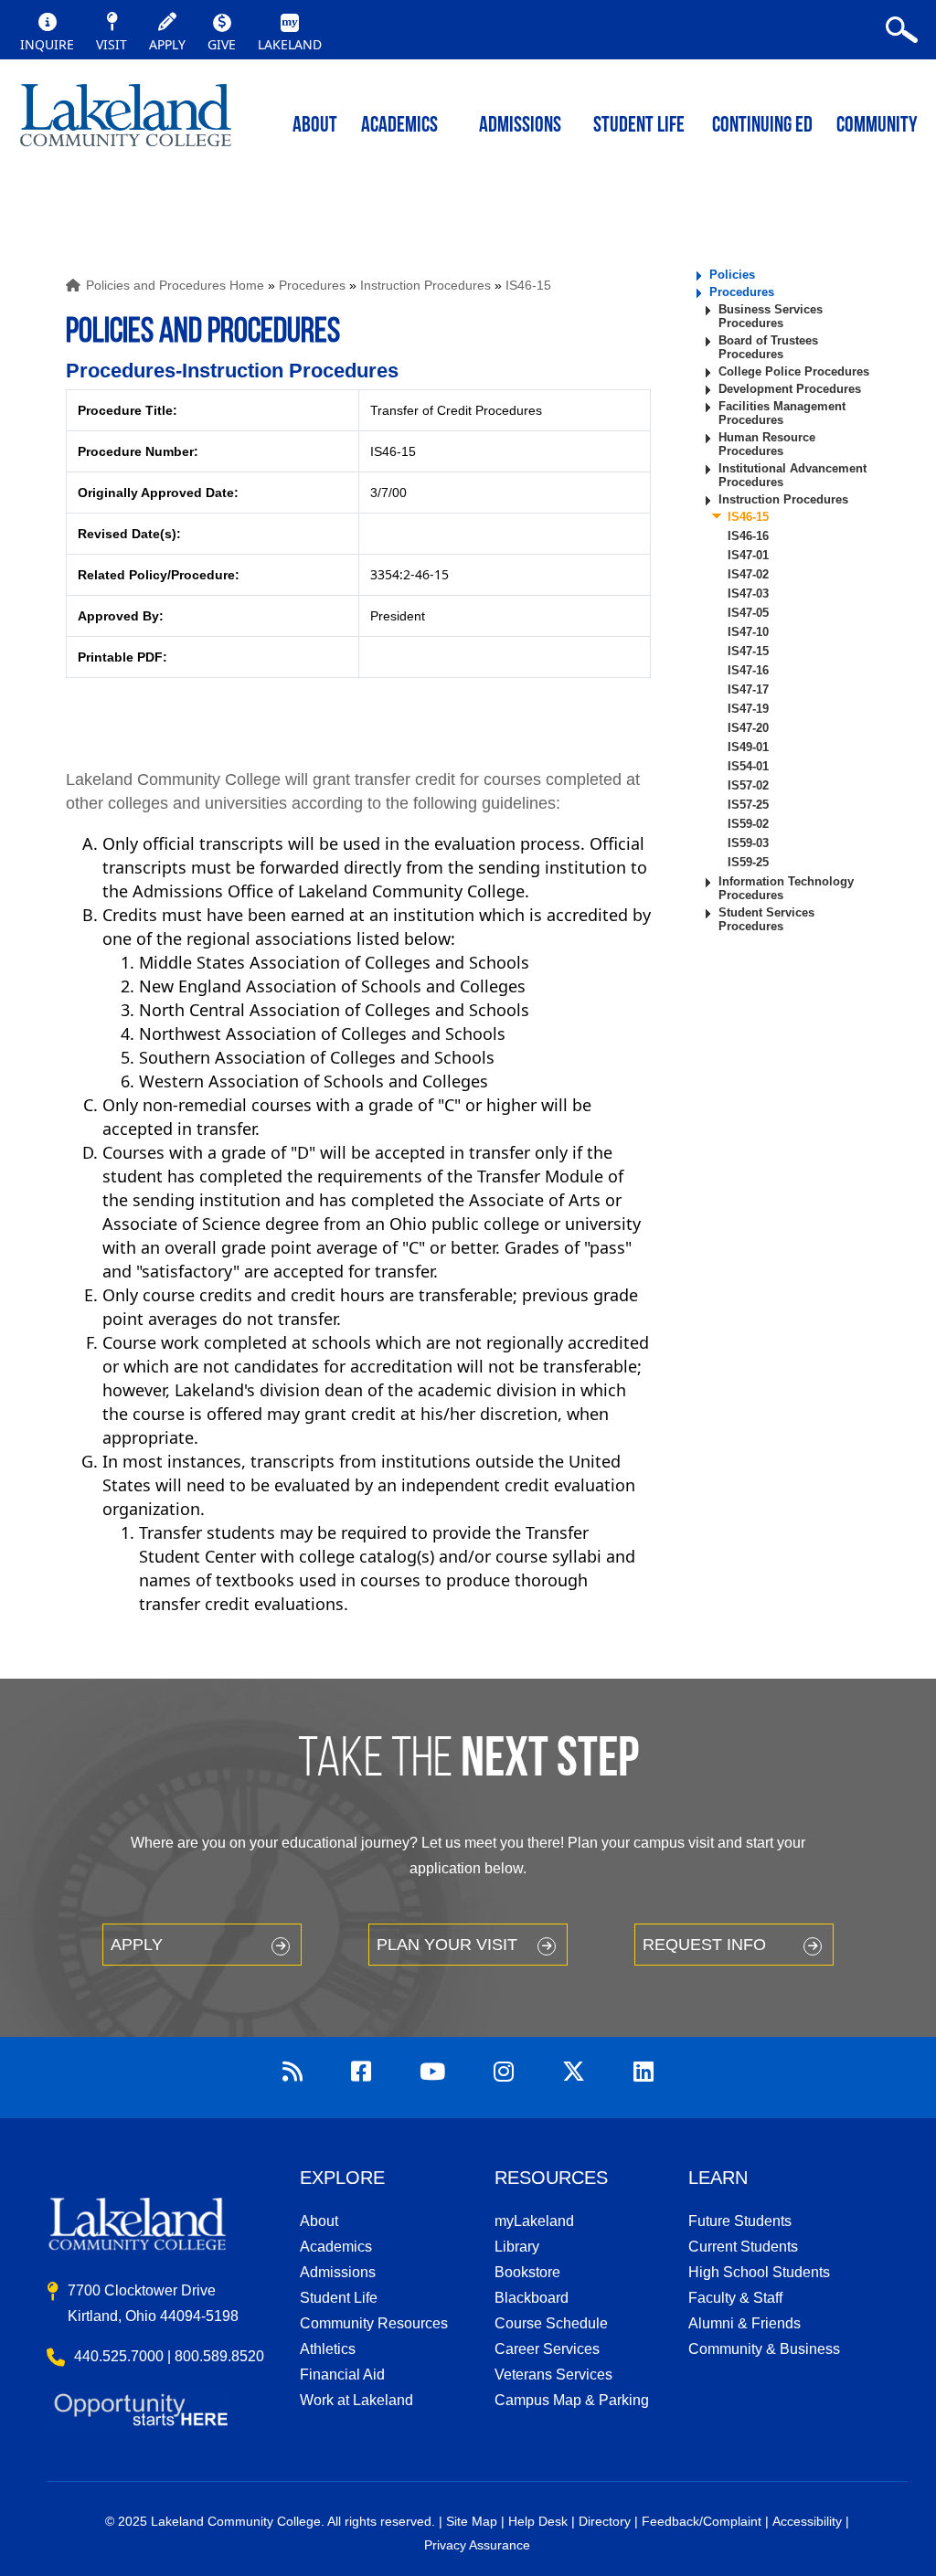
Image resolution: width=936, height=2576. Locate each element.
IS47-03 (748, 594)
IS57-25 (748, 805)
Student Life (639, 126)
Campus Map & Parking (572, 2400)
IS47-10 (748, 632)
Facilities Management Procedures (782, 413)
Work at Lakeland (356, 2400)
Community (877, 126)
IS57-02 (748, 785)
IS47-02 (748, 574)
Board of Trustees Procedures (768, 347)
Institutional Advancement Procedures (792, 475)
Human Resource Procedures (767, 444)
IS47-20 (748, 728)
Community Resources (374, 2323)
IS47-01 (748, 555)
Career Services (547, 2349)
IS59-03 (748, 843)
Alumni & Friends (745, 2323)
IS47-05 (748, 613)
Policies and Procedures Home (175, 285)
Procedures (312, 285)
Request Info (704, 1945)
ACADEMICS (399, 126)
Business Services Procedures (771, 316)
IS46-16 (748, 536)
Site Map (472, 2521)
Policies (732, 275)
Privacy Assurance (477, 2545)
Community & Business (764, 2349)
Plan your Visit (447, 1945)
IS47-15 (748, 651)
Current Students (743, 2247)
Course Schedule (551, 2323)
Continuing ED (762, 126)
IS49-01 (748, 747)
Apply (137, 1945)
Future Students (740, 2221)
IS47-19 (748, 709)
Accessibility (807, 2521)
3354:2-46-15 (409, 574)
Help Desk (538, 2521)
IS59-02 (748, 824)
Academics (336, 2247)
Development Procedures (790, 389)
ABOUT (315, 126)
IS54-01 (748, 766)
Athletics (328, 2349)
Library (517, 2247)
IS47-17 (748, 689)
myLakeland (126, 123)
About (319, 2221)
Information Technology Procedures (786, 888)
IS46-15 (528, 285)
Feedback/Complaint (702, 2521)
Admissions (520, 126)
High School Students (759, 2272)
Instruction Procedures (425, 285)
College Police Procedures (794, 371)
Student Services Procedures (766, 919)
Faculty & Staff (735, 2298)
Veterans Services (553, 2375)
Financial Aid (342, 2375)
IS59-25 (748, 862)
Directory (605, 2521)
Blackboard (532, 2298)
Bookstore (527, 2272)
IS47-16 (748, 670)
